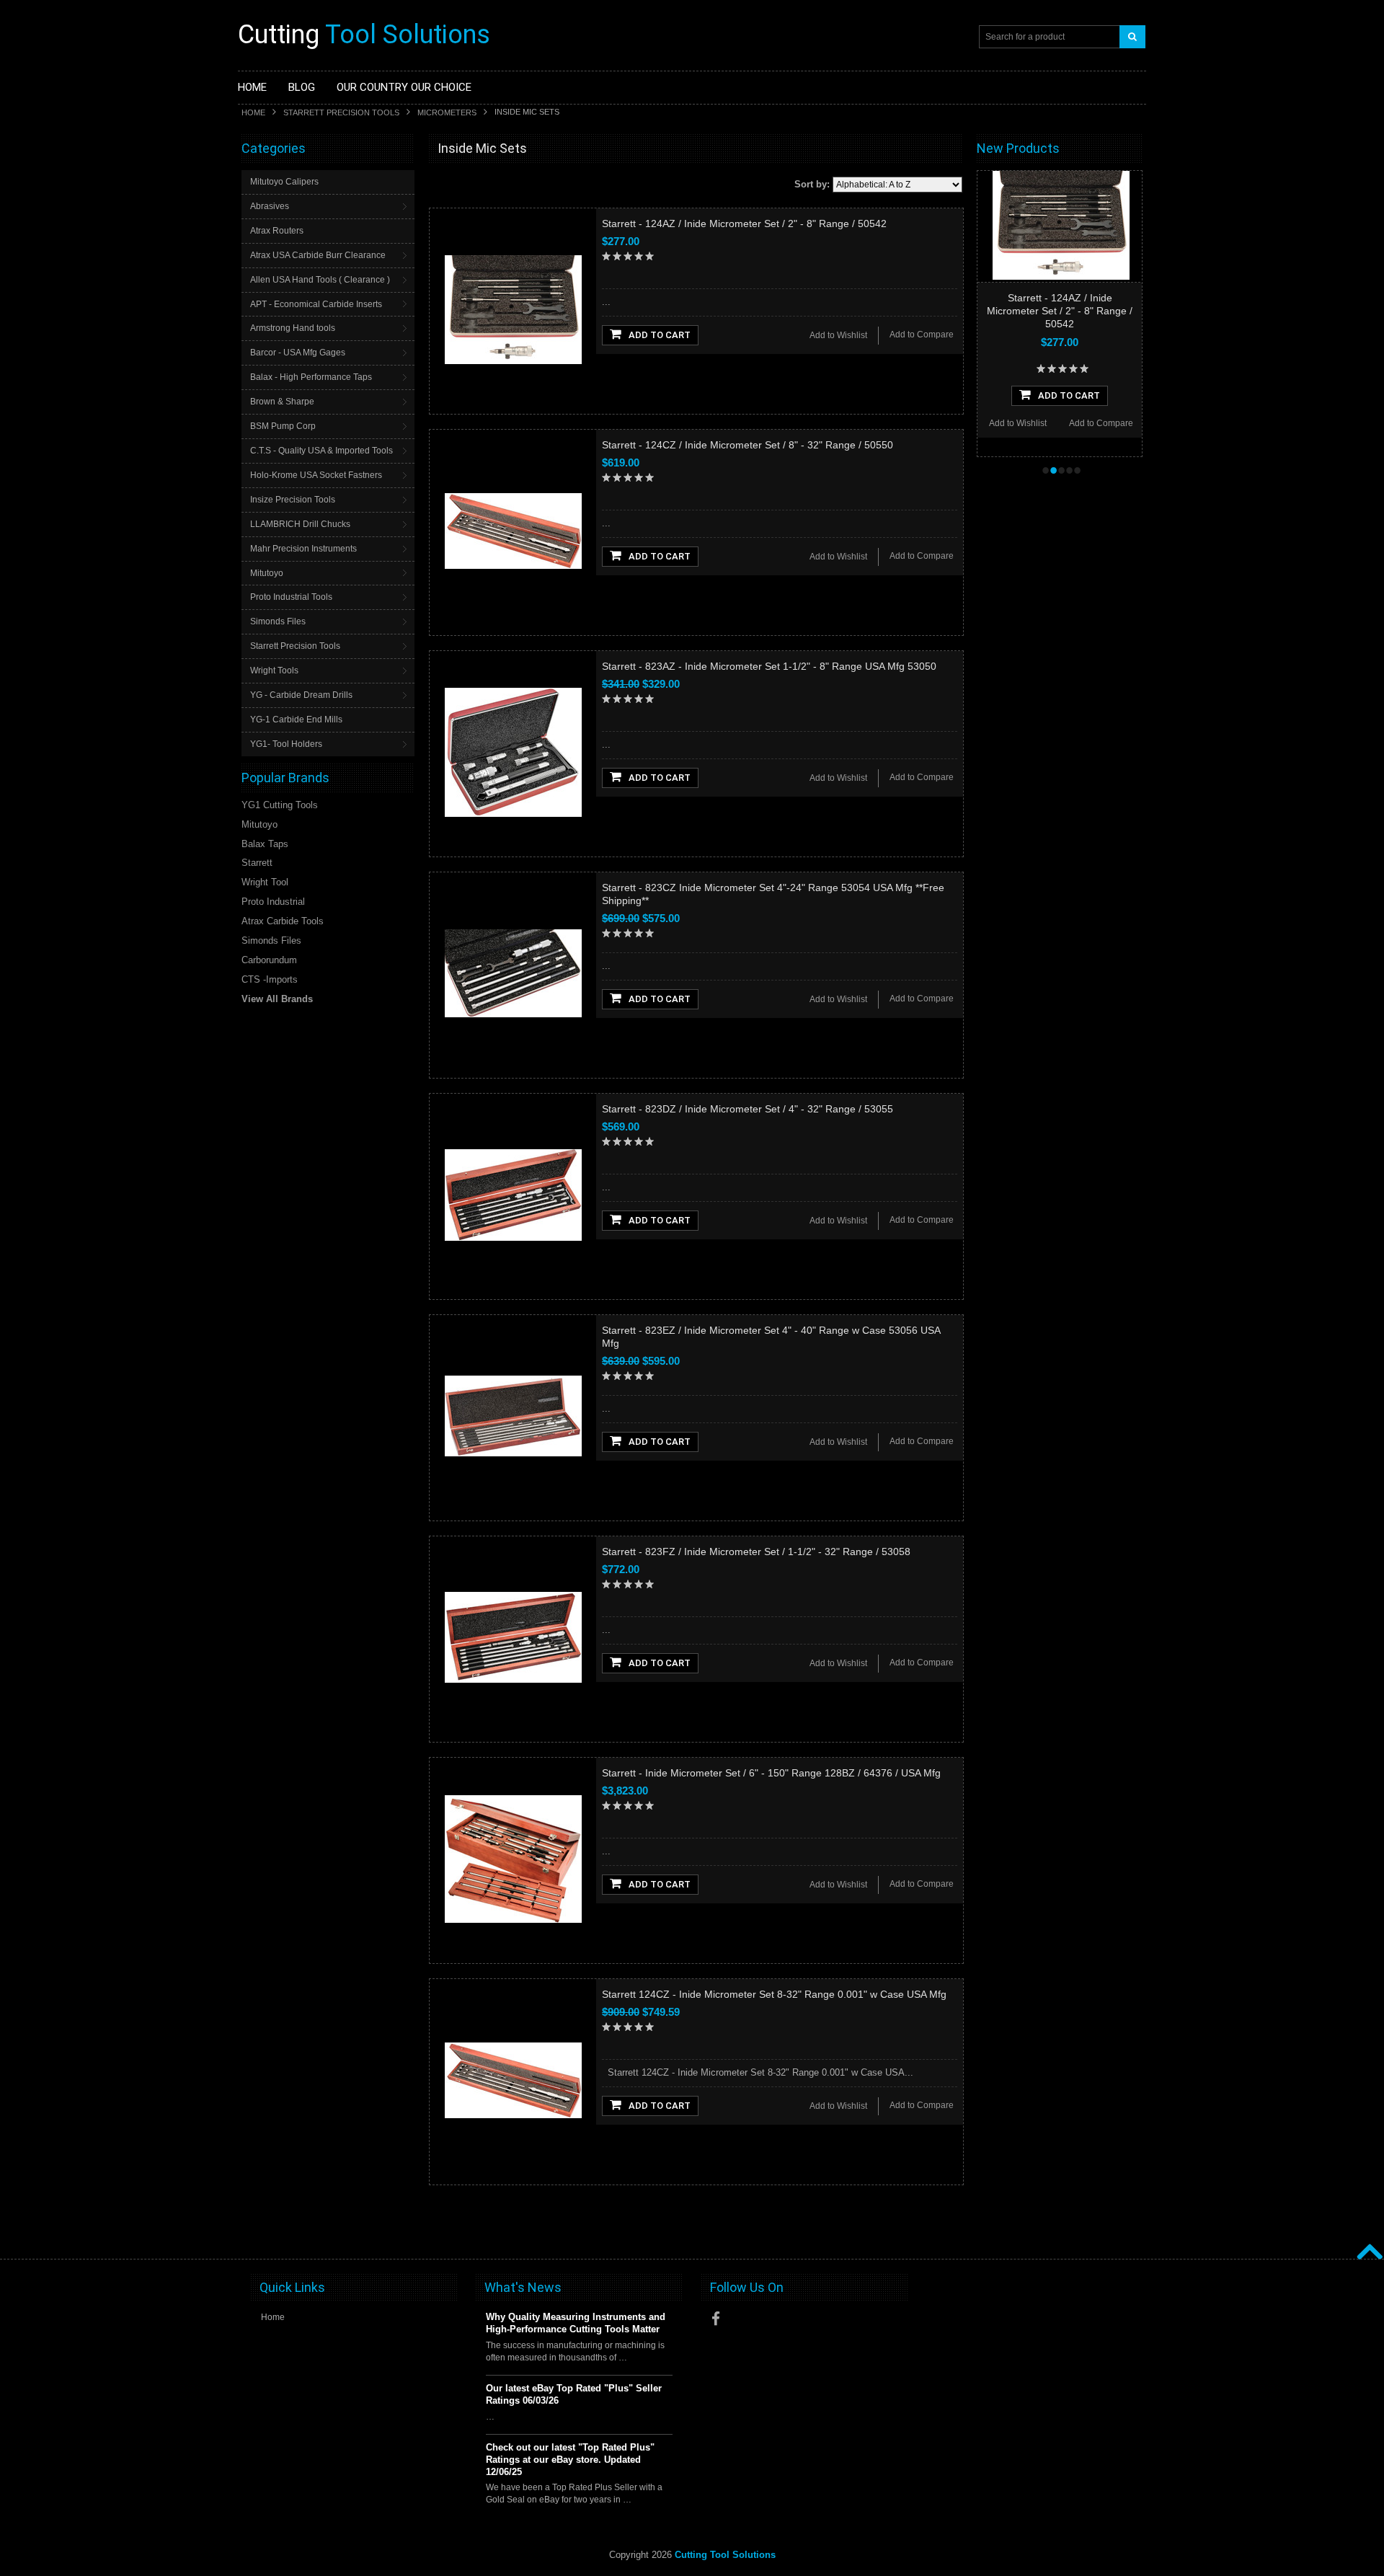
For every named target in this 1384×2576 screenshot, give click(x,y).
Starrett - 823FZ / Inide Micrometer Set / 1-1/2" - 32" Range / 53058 (756, 1552)
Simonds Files (278, 621)
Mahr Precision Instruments (303, 549)
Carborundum (269, 960)
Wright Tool (265, 882)
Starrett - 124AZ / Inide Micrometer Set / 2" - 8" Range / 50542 (744, 223)
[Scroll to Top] (1368, 2236)
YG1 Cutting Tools (280, 805)
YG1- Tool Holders (286, 744)
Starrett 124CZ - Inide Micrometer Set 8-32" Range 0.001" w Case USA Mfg (774, 1994)
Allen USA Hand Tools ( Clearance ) (320, 280)
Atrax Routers (277, 231)
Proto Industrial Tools (291, 597)
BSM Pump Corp (283, 426)
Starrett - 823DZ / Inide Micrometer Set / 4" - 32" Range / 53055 (748, 1109)
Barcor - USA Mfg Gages (298, 353)
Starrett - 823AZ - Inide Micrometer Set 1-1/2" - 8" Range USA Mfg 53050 (769, 666)
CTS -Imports (270, 979)
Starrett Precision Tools (341, 112)
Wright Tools (274, 670)
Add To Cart (660, 335)
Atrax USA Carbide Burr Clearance (318, 255)
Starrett (257, 863)
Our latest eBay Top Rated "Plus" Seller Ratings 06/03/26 (574, 2394)
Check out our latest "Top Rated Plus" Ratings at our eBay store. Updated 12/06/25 (570, 2460)
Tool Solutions (364, 35)
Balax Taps (265, 844)
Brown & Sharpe (282, 402)
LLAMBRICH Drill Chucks (300, 524)
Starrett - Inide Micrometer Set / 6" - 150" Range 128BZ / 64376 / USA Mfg (771, 1773)
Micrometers (447, 112)
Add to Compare (922, 335)
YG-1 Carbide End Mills (296, 720)
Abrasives (270, 206)
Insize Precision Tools (293, 500)
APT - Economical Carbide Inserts (316, 304)
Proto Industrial (273, 902)
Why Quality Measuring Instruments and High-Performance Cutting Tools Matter (576, 2323)
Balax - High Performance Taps (311, 377)
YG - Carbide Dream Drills (301, 695)
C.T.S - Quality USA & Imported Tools (321, 451)
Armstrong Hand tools (293, 328)
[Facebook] (716, 2319)
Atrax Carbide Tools (283, 921)
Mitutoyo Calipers (284, 182)
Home (253, 112)
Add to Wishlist (838, 335)
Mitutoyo (267, 573)
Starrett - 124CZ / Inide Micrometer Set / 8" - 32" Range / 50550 (748, 445)
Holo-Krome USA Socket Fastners (316, 475)
